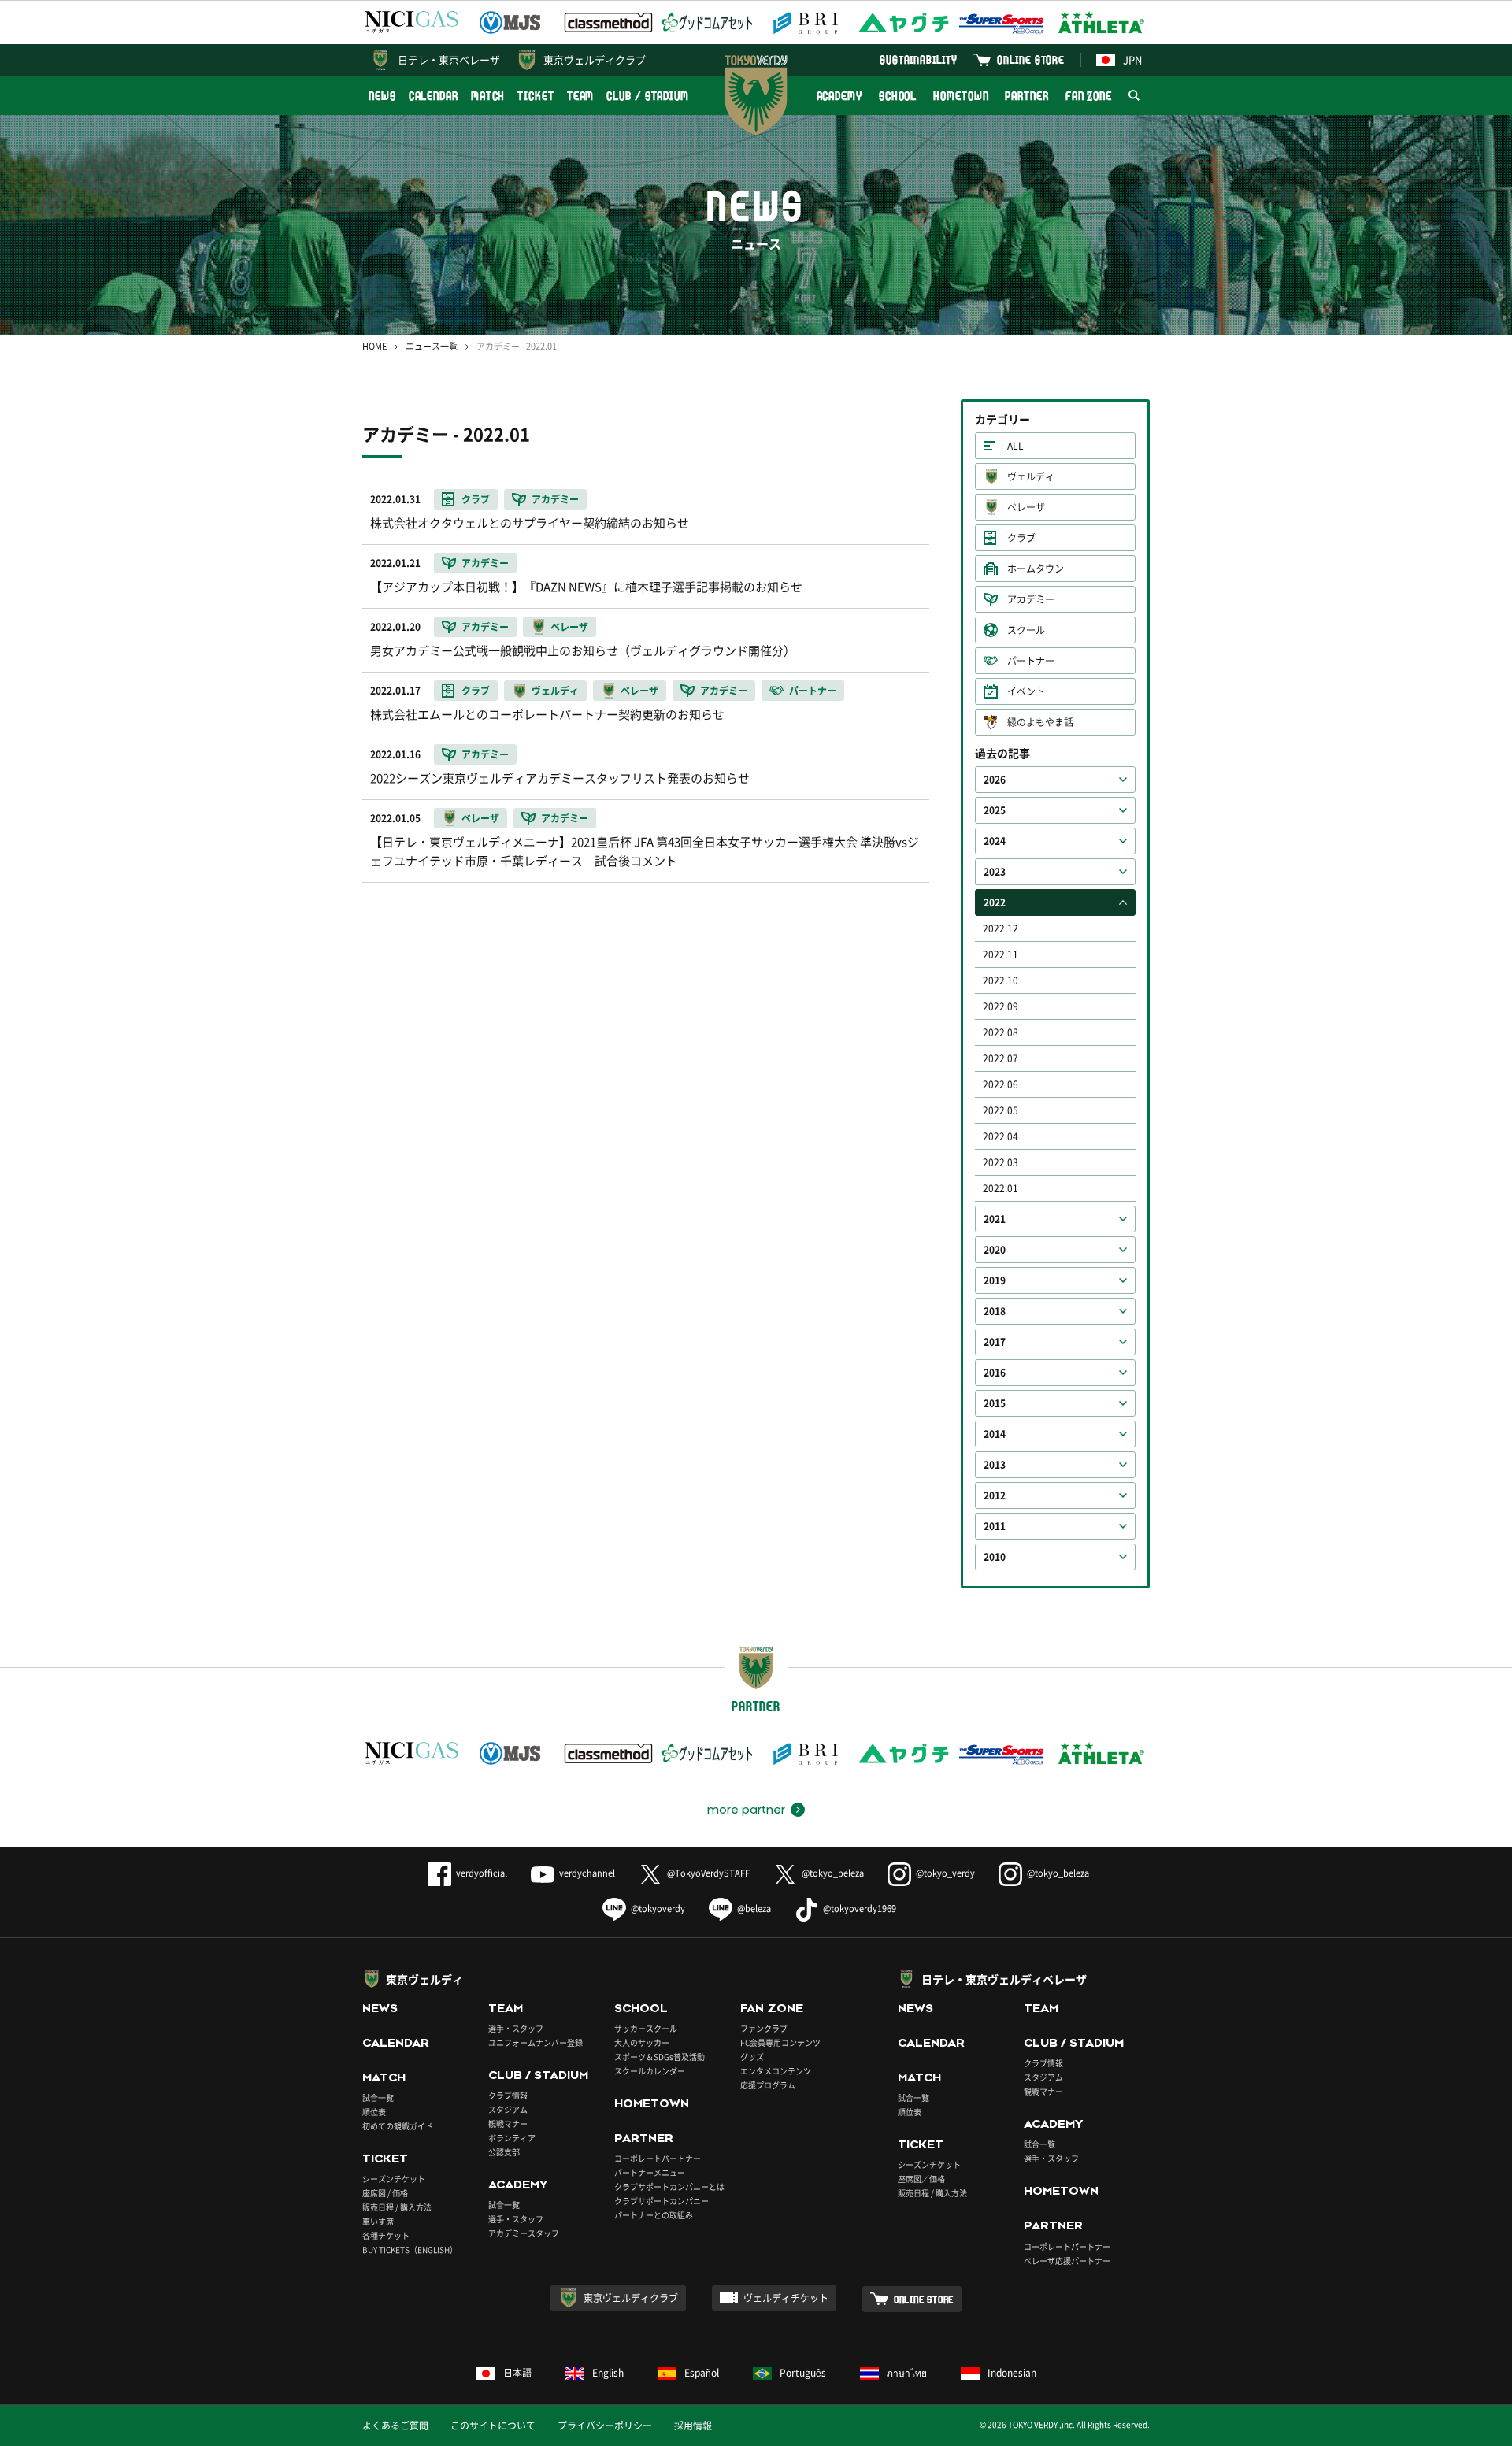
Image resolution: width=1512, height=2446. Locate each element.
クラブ (1021, 538)
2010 (995, 1557)
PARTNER (1027, 96)
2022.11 (1001, 954)
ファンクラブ (764, 2028)
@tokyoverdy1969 (860, 1909)
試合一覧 (378, 2098)
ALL (1015, 446)
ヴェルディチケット (786, 2298)
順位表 (374, 2112)
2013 (995, 1465)
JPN (1132, 59)
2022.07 (1001, 1058)
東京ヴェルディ (424, 1979)
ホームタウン (1036, 569)
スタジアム (508, 2109)
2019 (995, 1280)
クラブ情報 (508, 2095)
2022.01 (1001, 1188)
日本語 (517, 2373)
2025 (995, 810)
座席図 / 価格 (385, 2193)
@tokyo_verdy (945, 1873)
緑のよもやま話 (1040, 722)
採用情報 (693, 2426)
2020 (995, 1250)
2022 (995, 902)
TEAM (581, 96)
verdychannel (587, 1873)
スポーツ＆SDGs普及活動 (660, 2057)
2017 (995, 1342)
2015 (995, 1403)
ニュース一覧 (432, 346)
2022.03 (1001, 1162)
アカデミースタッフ (524, 2233)
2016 (995, 1373)
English (608, 2373)
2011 (995, 1526)
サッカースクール (646, 2028)
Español (702, 2373)
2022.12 (1001, 928)
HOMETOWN (961, 96)
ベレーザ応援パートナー (1067, 2261)
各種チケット (386, 2235)
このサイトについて (493, 2426)
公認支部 (504, 2152)
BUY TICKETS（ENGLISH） (410, 2250)
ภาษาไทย (907, 2373)
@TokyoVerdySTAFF (708, 1873)
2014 (995, 1434)
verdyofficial (482, 1873)
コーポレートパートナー (658, 2158)
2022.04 (1001, 1136)
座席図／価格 (921, 2179)
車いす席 (378, 2221)
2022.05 (1001, 1110)
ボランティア (512, 2138)
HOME (374, 346)
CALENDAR (434, 96)
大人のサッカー (642, 2042)
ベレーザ (1026, 507)
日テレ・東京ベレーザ (449, 59)
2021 (995, 1219)
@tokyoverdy (658, 1909)
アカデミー (1031, 599)
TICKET (535, 96)
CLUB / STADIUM (648, 96)
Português (803, 2373)
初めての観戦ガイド (398, 2126)
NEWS (382, 96)
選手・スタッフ (516, 2028)
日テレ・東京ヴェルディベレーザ (1004, 1979)
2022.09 (1001, 1006)
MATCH (488, 96)
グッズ (752, 2057)
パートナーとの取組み (654, 2215)
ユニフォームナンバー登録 (535, 2042)
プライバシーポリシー (605, 2426)
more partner (746, 1810)
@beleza (754, 1909)
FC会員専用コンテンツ (780, 2042)
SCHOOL (898, 96)
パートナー (1031, 661)
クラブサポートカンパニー (661, 2201)
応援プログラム (768, 2085)
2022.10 (1001, 980)
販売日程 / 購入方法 (397, 2207)
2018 (995, 1311)
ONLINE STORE (1031, 59)
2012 (995, 1495)
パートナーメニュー (650, 2172)
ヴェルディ (1031, 476)
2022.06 (1001, 1084)
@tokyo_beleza (833, 1873)
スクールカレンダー (650, 2071)
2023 (995, 872)
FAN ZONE (1089, 96)
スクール (1026, 630)
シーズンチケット (394, 2179)
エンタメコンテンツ (776, 2071)
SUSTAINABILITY (919, 59)
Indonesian (1012, 2373)
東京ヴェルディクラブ (595, 59)
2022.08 (1001, 1032)
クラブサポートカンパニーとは (669, 2187)
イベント (1026, 691)
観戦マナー (508, 2124)
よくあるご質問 (395, 2426)
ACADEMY (839, 96)
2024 (995, 841)
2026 (995, 780)
